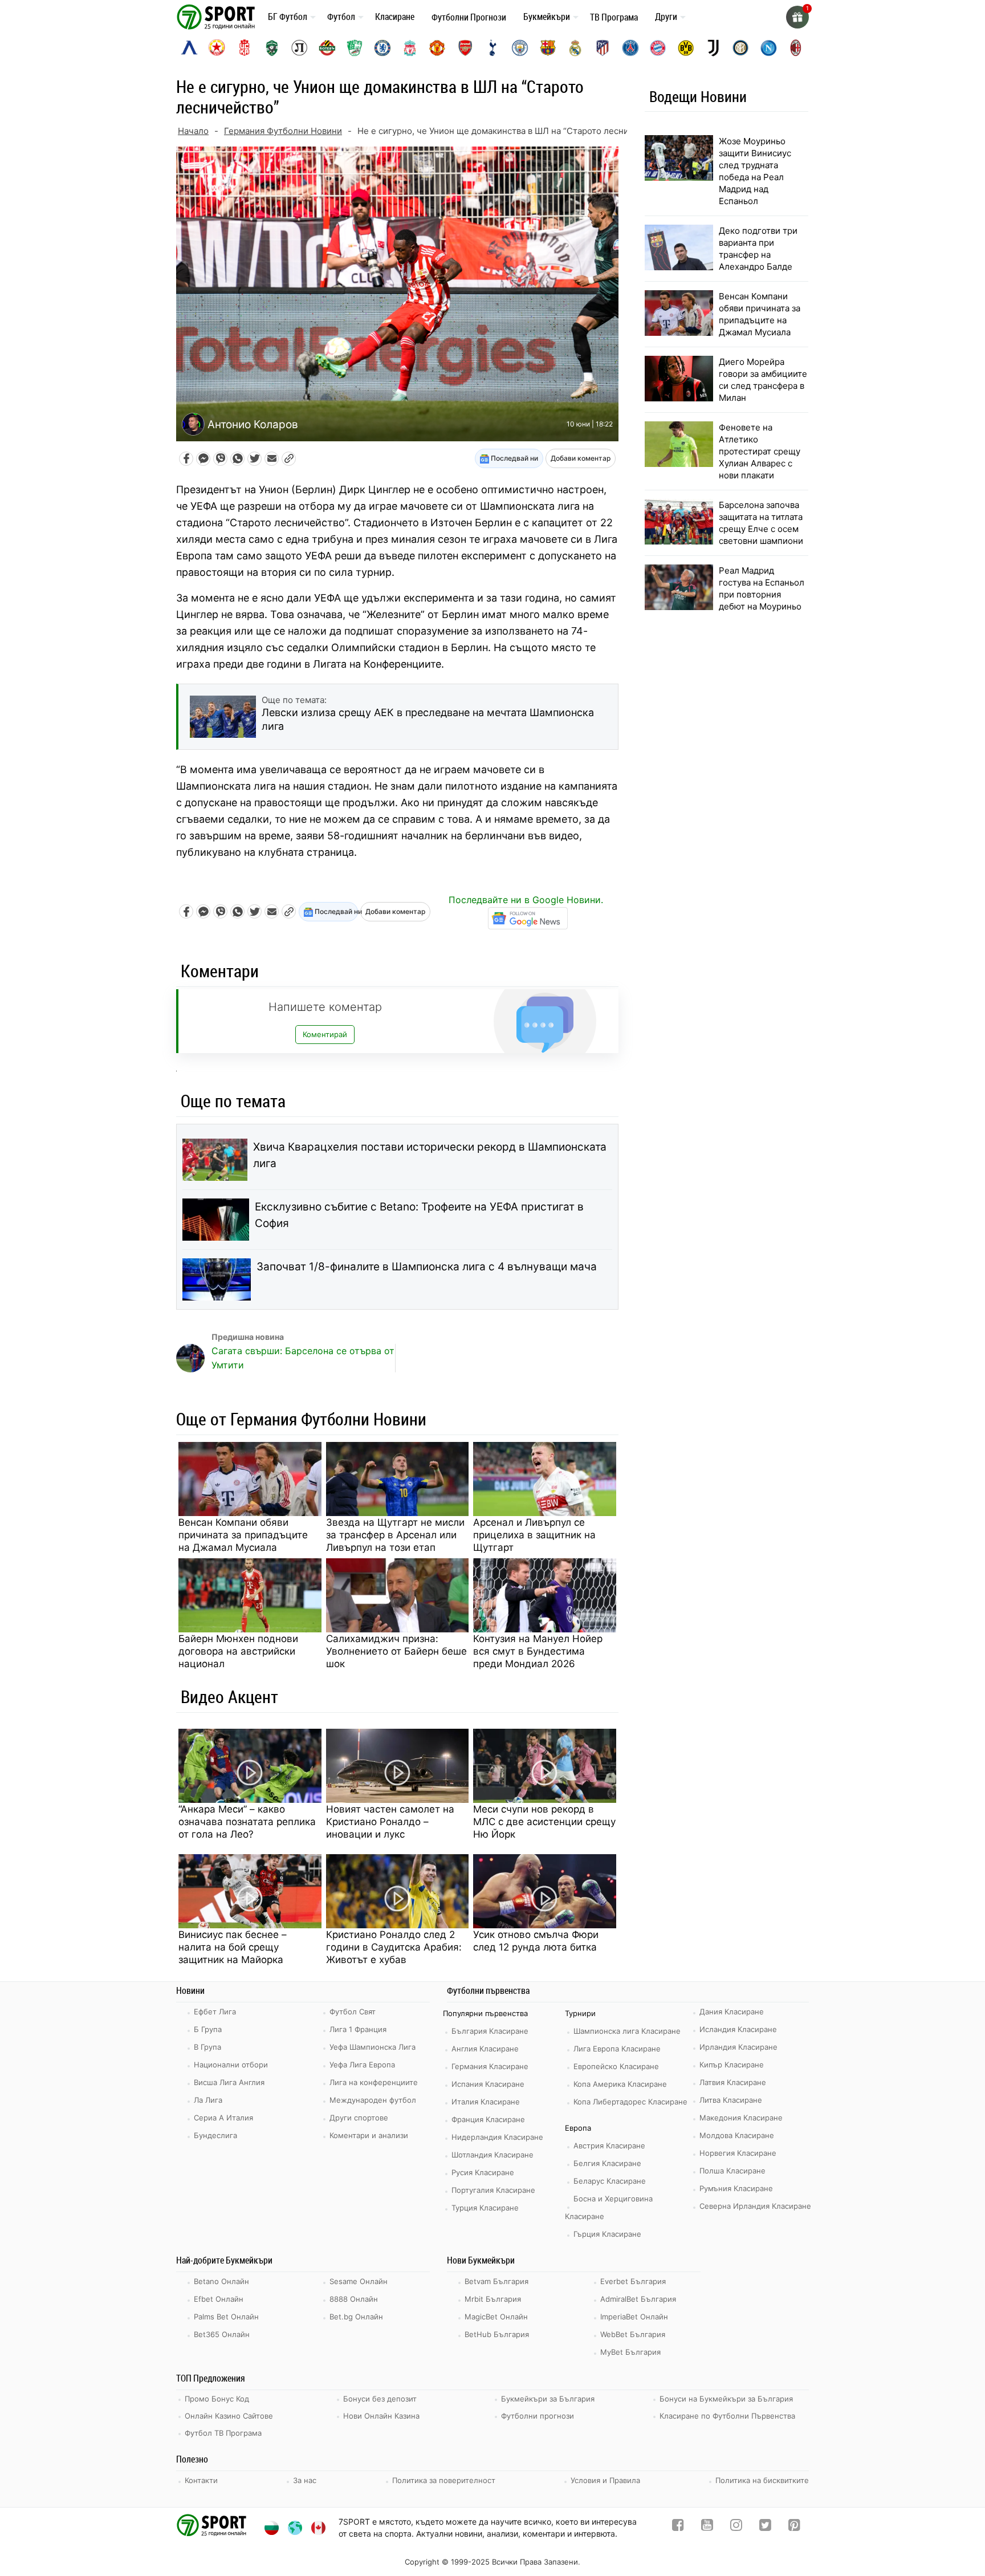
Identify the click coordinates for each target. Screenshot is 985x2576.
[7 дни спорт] (218, 16)
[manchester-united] (437, 48)
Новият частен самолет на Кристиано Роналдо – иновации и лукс (390, 1822)
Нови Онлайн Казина (381, 2416)
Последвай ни (514, 458)
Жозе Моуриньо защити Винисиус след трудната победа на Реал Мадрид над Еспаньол (755, 171)
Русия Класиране (483, 2172)
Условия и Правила (605, 2480)
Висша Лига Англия (229, 2082)
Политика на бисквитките (762, 2480)
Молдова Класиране (737, 2135)
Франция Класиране (488, 2119)
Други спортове (359, 2118)
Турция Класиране (485, 2208)
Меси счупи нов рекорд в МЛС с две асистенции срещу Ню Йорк (544, 1822)
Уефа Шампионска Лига (373, 2047)
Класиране (395, 17)
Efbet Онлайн (219, 2299)
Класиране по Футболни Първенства (727, 2416)
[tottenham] (492, 48)
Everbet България (633, 2281)
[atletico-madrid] (603, 48)
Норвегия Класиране (738, 2153)
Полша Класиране (732, 2171)
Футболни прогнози (538, 2416)
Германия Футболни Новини (283, 131)
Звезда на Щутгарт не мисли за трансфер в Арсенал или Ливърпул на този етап (395, 1535)
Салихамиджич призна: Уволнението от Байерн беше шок (396, 1651)
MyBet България (630, 2352)
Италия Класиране (486, 2102)
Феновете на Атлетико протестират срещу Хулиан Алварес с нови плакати (760, 451)
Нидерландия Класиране (497, 2137)
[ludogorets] (272, 48)
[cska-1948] (245, 48)
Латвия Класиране (733, 2082)
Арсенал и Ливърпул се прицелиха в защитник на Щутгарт (534, 1535)
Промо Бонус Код (217, 2399)
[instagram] (736, 2527)
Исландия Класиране (738, 2029)
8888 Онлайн (354, 2299)
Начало (193, 131)
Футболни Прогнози (469, 17)
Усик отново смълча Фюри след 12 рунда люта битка (536, 1941)
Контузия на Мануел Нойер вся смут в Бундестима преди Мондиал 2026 (538, 1651)
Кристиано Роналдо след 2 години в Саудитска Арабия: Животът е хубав (394, 1947)
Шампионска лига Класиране (627, 2031)
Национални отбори (231, 2065)
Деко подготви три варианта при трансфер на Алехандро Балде (758, 249)
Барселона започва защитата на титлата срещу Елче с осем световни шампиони (761, 523)
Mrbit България (493, 2299)
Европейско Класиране (616, 2066)
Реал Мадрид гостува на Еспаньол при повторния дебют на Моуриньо (762, 588)
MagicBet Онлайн (496, 2317)
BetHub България (497, 2334)
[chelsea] (382, 48)
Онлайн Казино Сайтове (229, 2416)
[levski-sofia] (189, 48)
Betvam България (496, 2281)
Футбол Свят (353, 2012)
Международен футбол (373, 2100)
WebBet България (633, 2334)
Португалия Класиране (493, 2190)
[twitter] (765, 2527)
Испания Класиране (488, 2084)
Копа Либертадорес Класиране (630, 2102)
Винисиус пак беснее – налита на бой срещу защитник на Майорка (233, 1947)
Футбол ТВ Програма (223, 2433)
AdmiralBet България (638, 2299)
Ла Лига (208, 2100)
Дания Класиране (732, 2012)
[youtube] (707, 2527)
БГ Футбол (288, 17)
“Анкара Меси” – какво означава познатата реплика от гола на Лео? (247, 1822)
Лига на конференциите (374, 2082)
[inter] (740, 48)
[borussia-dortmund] (686, 48)
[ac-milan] (796, 48)
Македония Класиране (741, 2118)
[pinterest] (794, 2527)
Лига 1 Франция (358, 2029)
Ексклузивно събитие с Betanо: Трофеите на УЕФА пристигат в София (419, 1215)
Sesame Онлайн (359, 2281)
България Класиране (490, 2031)
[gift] (797, 17)
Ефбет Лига (215, 2012)
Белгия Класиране (607, 2163)
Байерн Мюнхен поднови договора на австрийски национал (238, 1651)
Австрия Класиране (609, 2146)
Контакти (201, 2480)
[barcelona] (548, 48)
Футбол (341, 17)
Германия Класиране (490, 2066)
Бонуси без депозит (380, 2399)
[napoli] (768, 48)
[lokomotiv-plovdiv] (299, 48)
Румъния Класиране (736, 2188)
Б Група (208, 2029)
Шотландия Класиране (492, 2155)
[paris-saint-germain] (630, 48)
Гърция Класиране (607, 2234)
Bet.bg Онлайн (356, 2317)
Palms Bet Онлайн (226, 2317)
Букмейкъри (547, 17)
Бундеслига (215, 2135)
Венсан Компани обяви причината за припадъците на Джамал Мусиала (243, 1535)
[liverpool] (410, 48)
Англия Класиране (485, 2049)
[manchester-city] (520, 48)
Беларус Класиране (610, 2181)
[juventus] (713, 48)
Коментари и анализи (369, 2135)
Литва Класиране (731, 2100)
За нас (305, 2480)
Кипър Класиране (732, 2065)
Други (666, 17)
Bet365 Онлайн (222, 2334)
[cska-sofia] (217, 48)
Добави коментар (581, 458)
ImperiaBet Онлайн (634, 2317)
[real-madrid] (575, 48)
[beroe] (355, 48)
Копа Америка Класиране (620, 2084)
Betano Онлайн (221, 2281)
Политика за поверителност (444, 2480)
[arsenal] (465, 48)
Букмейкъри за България (548, 2399)
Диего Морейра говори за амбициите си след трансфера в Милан (763, 380)
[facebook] (678, 2527)
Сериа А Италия (223, 2118)
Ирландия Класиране (738, 2047)
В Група (207, 2047)
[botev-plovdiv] (327, 48)
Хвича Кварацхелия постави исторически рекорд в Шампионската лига (430, 1155)
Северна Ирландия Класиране (755, 2206)
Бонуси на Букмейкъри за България (726, 2399)
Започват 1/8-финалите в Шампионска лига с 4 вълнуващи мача (427, 1267)
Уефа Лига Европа (362, 2065)
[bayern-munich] (658, 48)
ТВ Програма (614, 17)
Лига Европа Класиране (617, 2049)
